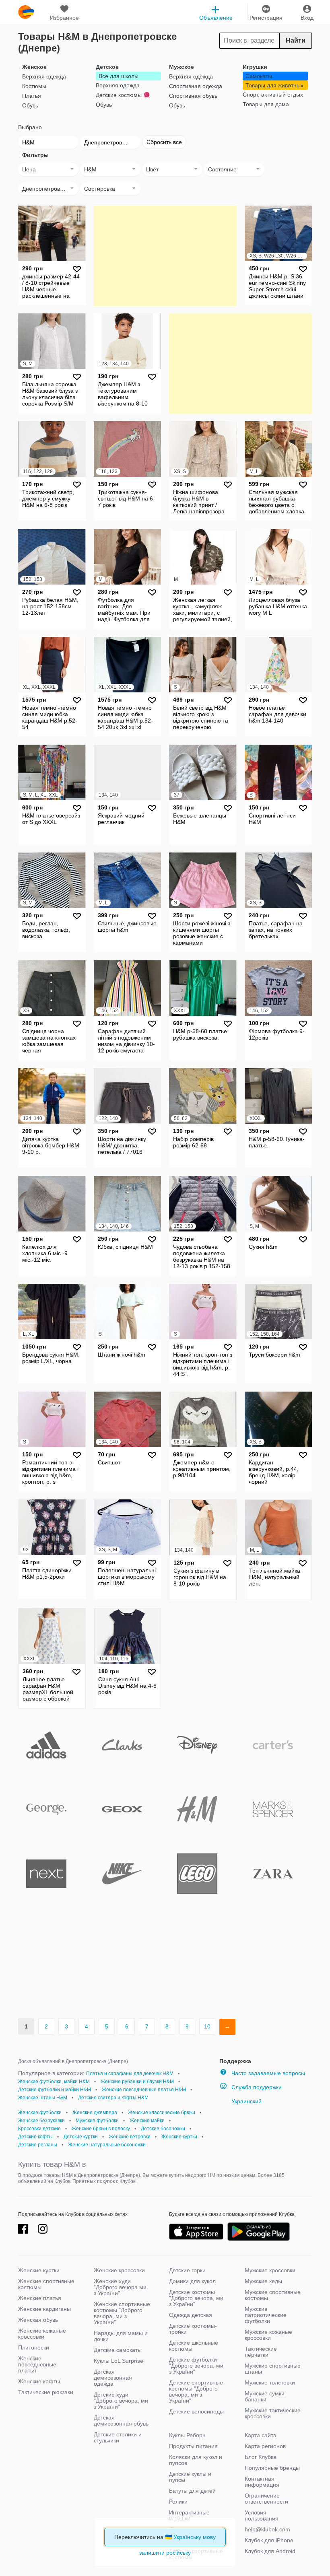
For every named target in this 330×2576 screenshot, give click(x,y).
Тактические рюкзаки (46, 2392)
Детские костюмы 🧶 (123, 95)
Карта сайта (261, 2435)
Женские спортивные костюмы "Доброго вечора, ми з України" (122, 2313)
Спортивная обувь (193, 96)
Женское (34, 67)
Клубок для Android (270, 2551)
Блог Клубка (261, 2457)
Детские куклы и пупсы (190, 2477)
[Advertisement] (165, 256)
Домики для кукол (192, 2281)
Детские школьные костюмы (194, 2346)
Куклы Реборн (187, 2435)
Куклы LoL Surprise (119, 2361)
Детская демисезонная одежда (113, 2378)
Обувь (30, 105)
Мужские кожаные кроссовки (268, 2335)
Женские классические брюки (162, 2113)
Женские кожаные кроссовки (42, 2334)
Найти (296, 40)
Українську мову (195, 2537)
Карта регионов (265, 2446)
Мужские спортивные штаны (273, 2369)
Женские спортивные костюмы (46, 2284)
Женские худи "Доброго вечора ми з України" (120, 2287)
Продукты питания (193, 2446)
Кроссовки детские (39, 2129)
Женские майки (147, 2121)
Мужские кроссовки (270, 2270)
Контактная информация (262, 2482)
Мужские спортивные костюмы (273, 2295)
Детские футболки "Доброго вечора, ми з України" (196, 2366)
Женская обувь (38, 2320)
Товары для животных (274, 85)
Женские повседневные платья (37, 2364)
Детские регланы (38, 2145)
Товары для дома (266, 104)
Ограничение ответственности (266, 2499)
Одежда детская (191, 2315)
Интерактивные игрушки (189, 2515)
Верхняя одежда (44, 76)
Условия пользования (262, 2515)
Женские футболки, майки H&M (54, 2082)
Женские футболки (40, 2113)
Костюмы (34, 86)
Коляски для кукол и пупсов (196, 2460)
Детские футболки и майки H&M (55, 2090)
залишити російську (165, 2553)
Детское (107, 67)
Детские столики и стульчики (118, 2437)
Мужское (181, 67)
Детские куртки (81, 2137)
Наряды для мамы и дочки (121, 2336)
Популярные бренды (272, 2468)
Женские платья (40, 2298)
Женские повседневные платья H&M (144, 2090)
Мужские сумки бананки (265, 2396)
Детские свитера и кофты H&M (113, 2098)
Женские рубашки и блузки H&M (137, 2082)
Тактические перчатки (261, 2352)
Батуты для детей (192, 2491)
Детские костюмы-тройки (193, 2329)
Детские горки (187, 2270)
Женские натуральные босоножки (107, 2145)
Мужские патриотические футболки (266, 2315)
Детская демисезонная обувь (121, 2421)
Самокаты (259, 76)
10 (207, 2026)
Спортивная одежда (196, 86)
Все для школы (119, 76)
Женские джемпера (95, 2113)
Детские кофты (35, 2137)
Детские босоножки (163, 2129)
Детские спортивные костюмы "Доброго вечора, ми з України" (196, 2392)
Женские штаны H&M (43, 2098)
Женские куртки (179, 2137)
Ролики (178, 2502)
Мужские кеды (263, 2281)
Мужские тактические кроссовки (273, 2413)
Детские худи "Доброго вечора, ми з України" (121, 2401)
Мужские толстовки (270, 2382)
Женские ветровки (130, 2137)
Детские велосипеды (196, 2411)
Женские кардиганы (44, 2309)
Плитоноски (34, 2347)
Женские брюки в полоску (101, 2129)
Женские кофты (39, 2381)
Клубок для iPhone (269, 2540)
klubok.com (26, 12)
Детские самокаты (118, 2350)
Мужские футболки (97, 2121)
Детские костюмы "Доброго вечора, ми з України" (196, 2298)
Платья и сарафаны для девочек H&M (130, 2074)
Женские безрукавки (41, 2121)
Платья (32, 96)
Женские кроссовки (119, 2270)
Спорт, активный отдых (273, 95)
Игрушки (255, 67)
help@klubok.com (267, 2529)
